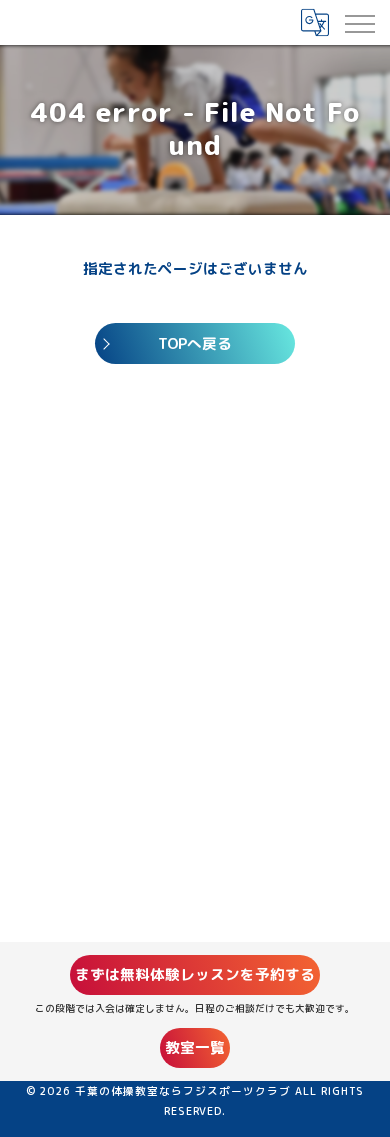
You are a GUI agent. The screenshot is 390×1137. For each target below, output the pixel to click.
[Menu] (359, 22)
